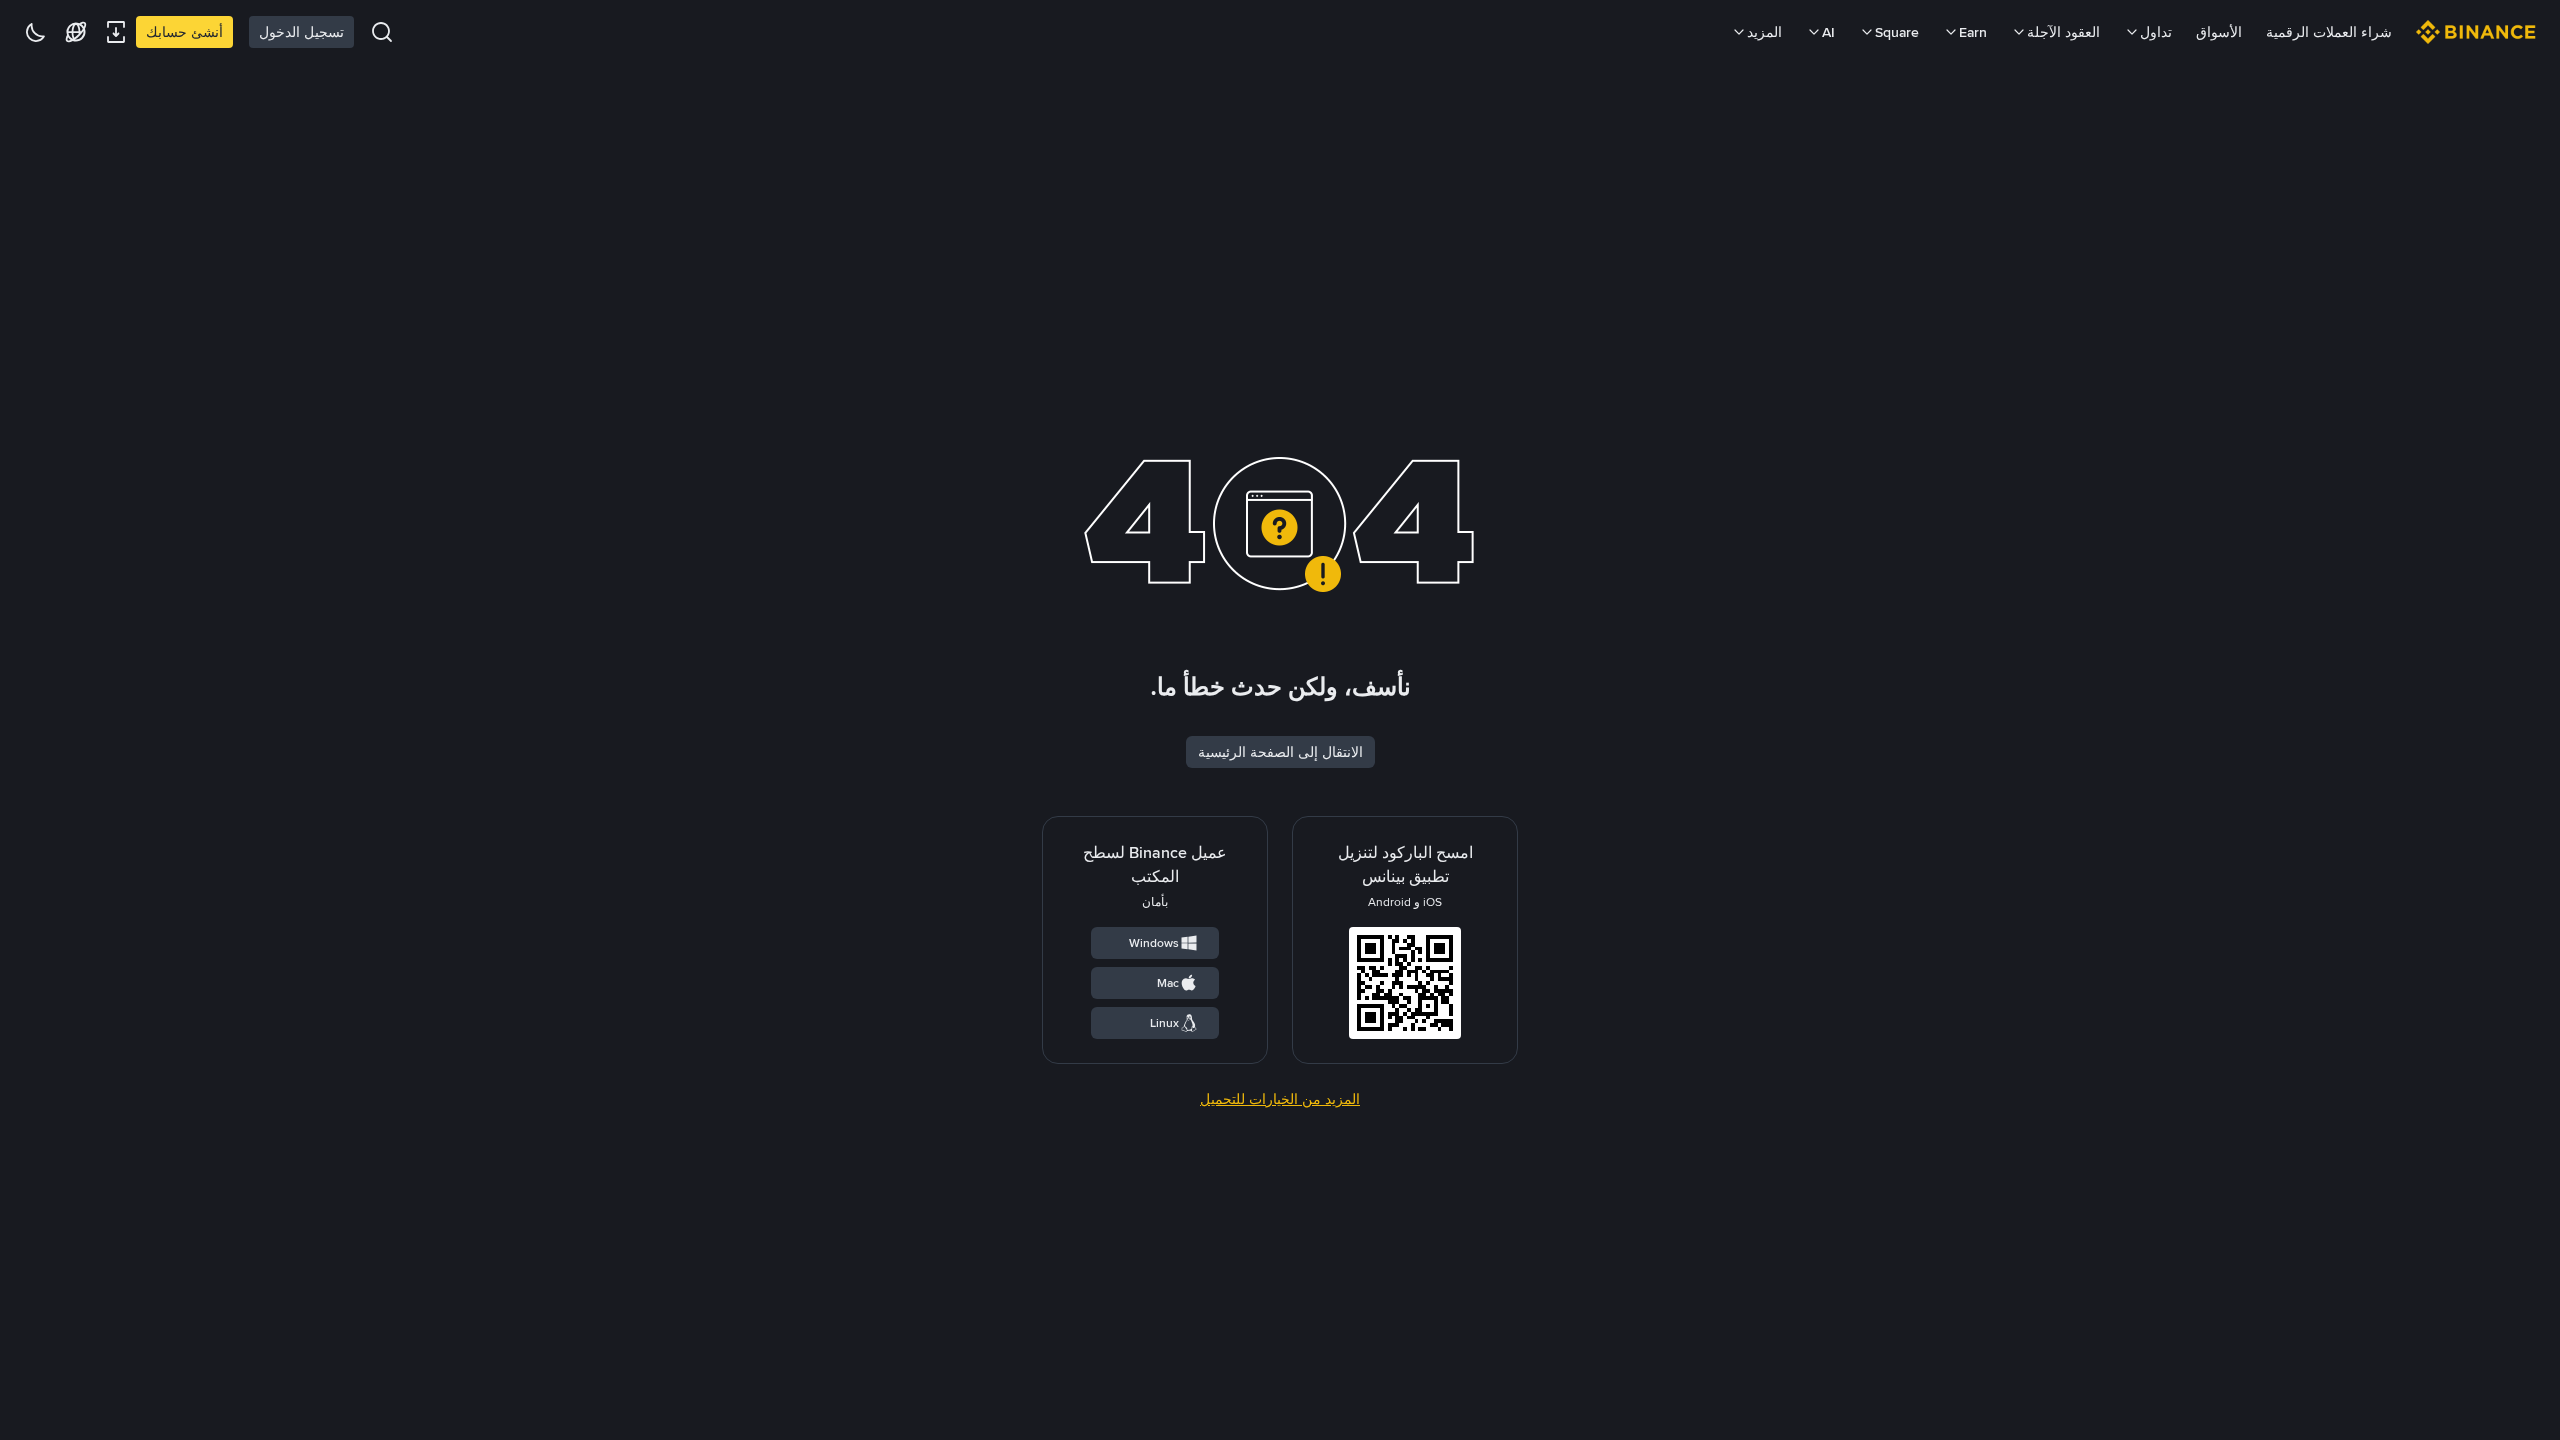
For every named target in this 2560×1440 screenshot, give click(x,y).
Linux (1164, 1023)
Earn (1973, 32)
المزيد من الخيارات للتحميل (1280, 1099)
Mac (1168, 983)
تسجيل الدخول (301, 32)
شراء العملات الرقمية (2329, 32)
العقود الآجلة (2063, 32)
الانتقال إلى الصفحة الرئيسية (1280, 752)
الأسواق (2219, 32)
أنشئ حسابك (184, 32)
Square (1897, 32)
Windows (1154, 943)
